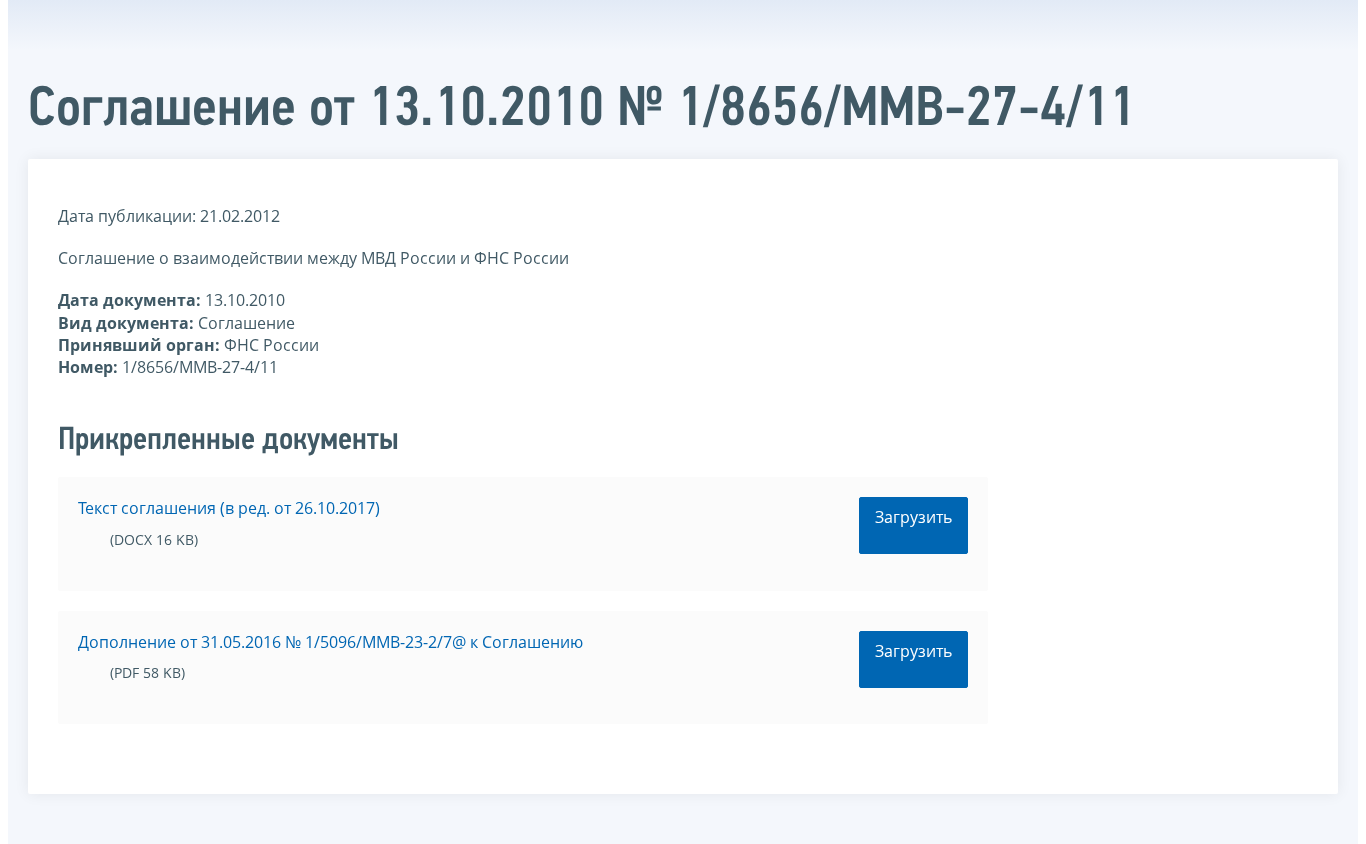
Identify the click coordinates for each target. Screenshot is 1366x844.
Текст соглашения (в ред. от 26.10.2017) (229, 508)
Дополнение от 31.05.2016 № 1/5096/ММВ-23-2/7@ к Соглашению (330, 642)
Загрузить (913, 517)
